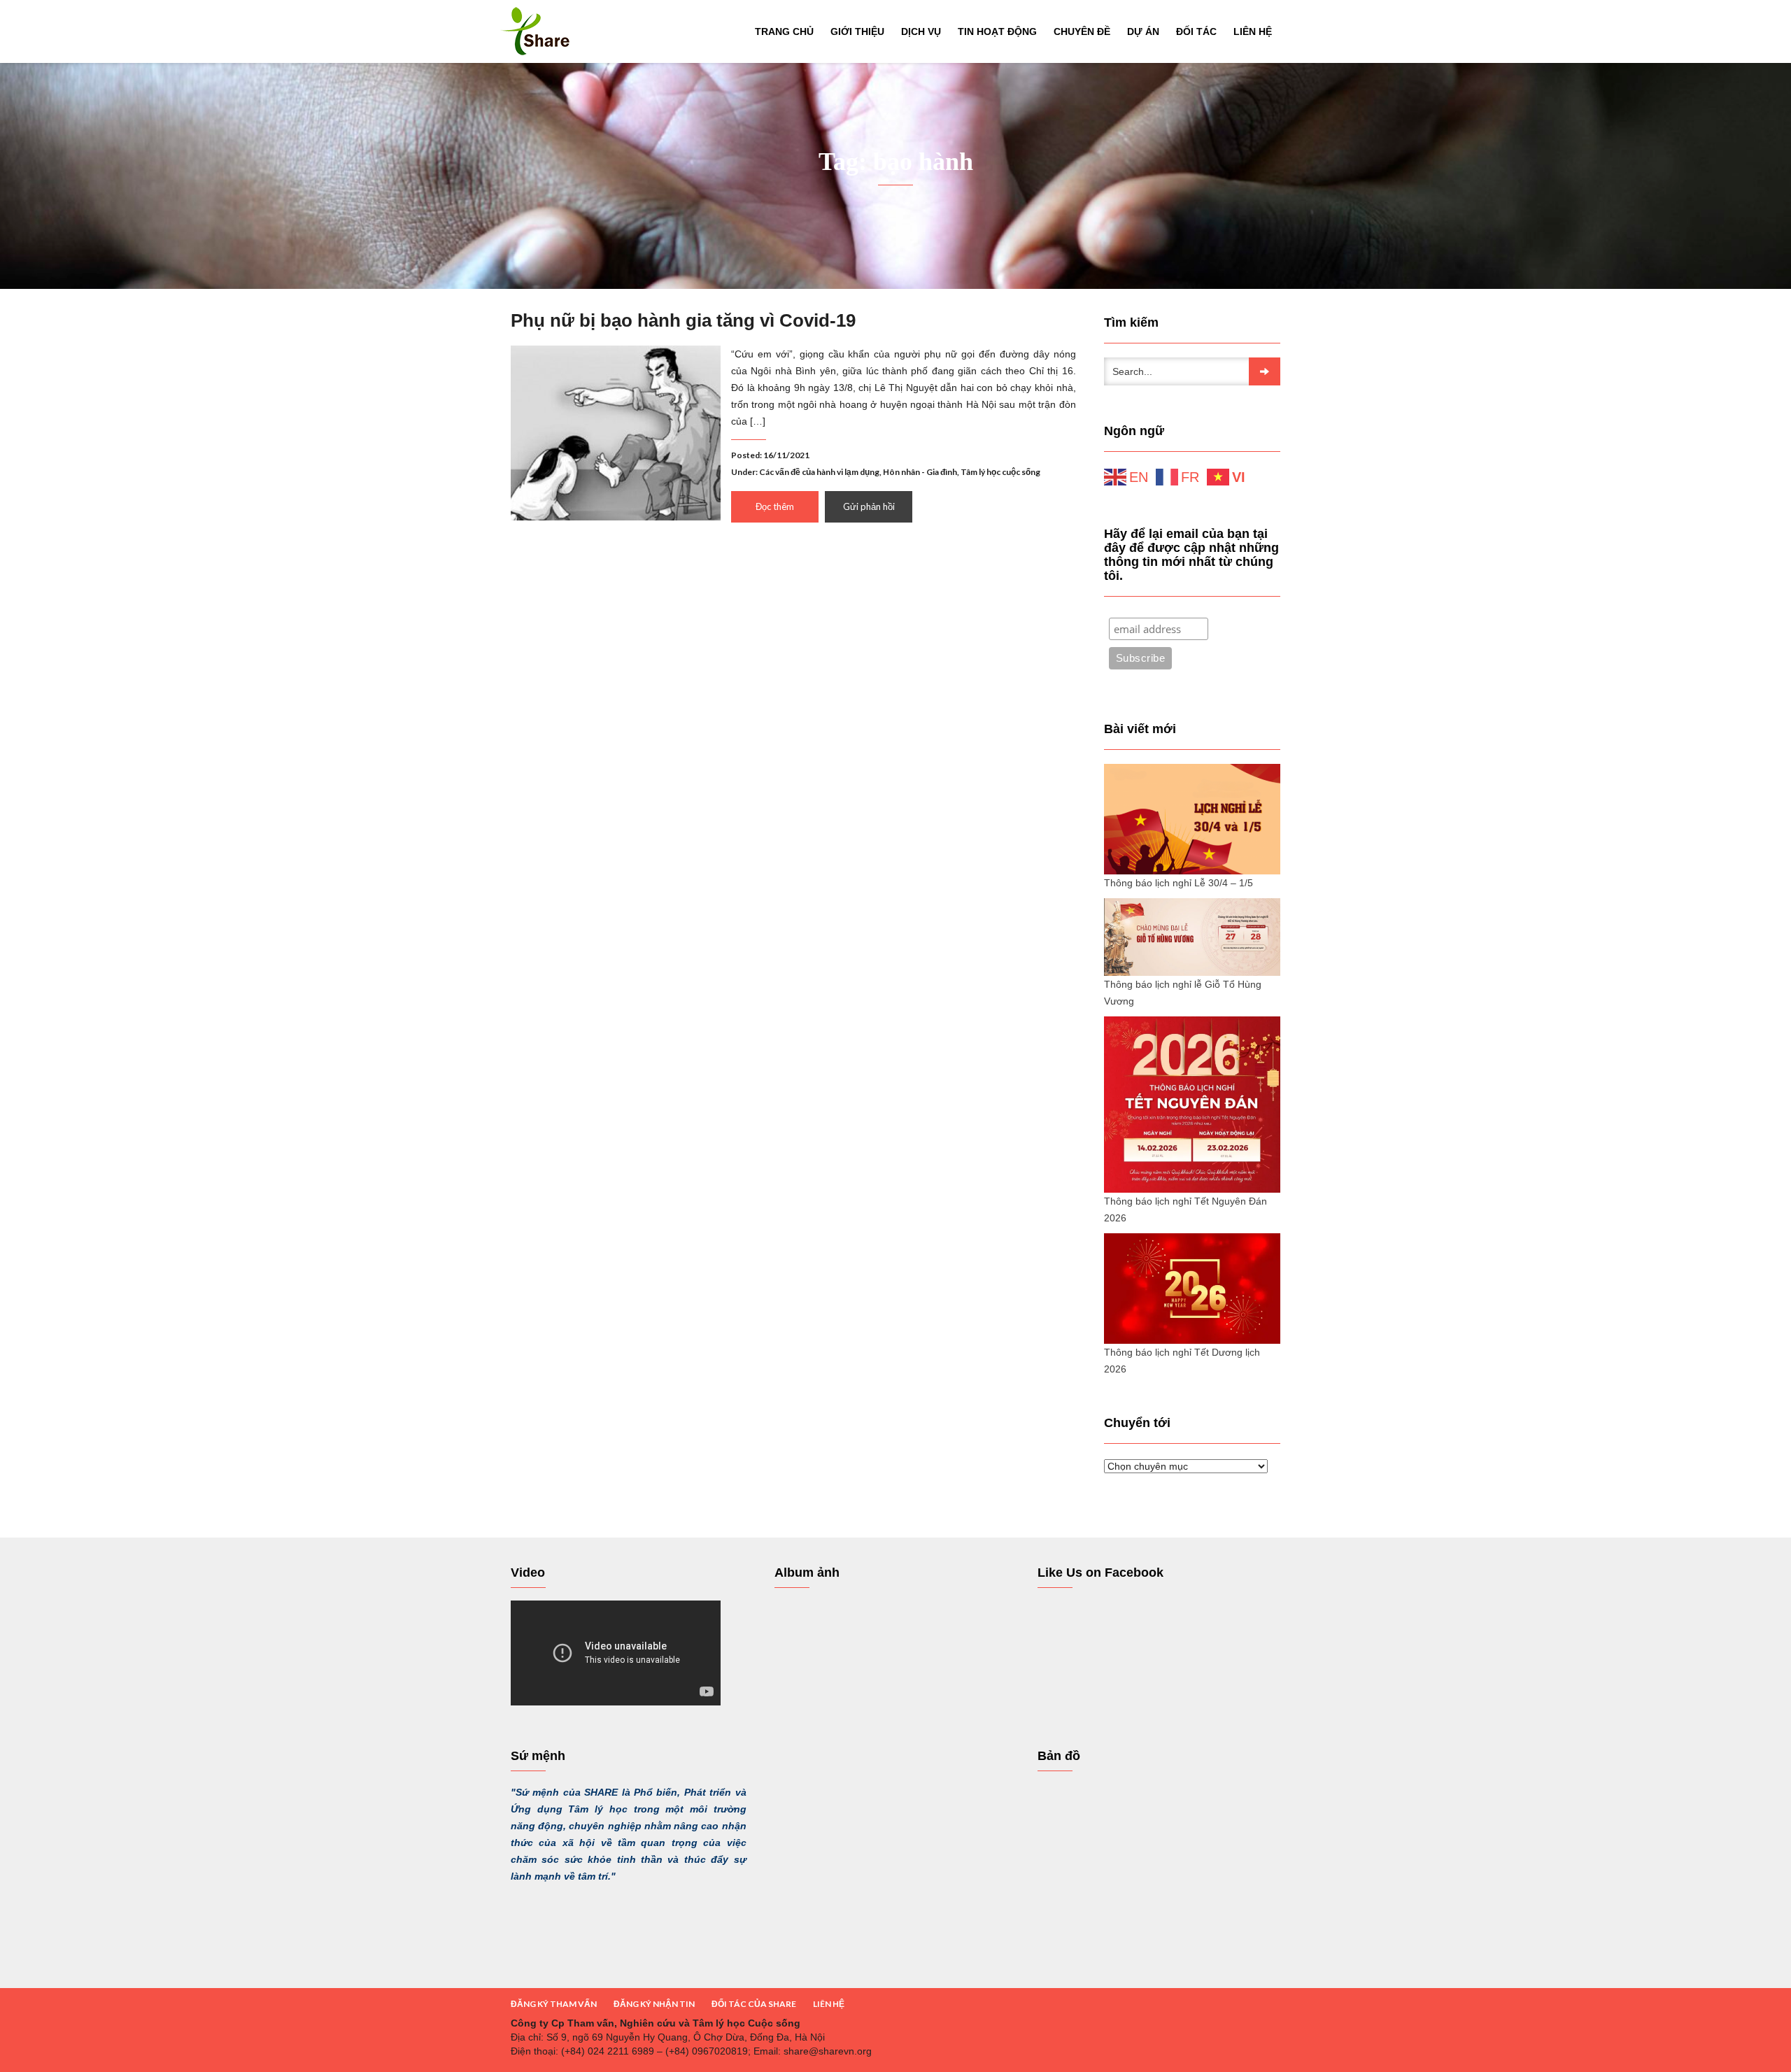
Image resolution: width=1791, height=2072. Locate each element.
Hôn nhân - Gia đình (920, 472)
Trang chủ (784, 31)
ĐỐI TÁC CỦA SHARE (754, 2004)
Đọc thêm (775, 506)
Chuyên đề (1082, 31)
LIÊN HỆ (829, 2004)
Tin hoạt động (997, 31)
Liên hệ (1253, 31)
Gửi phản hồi (869, 506)
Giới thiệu (857, 31)
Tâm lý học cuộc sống (1000, 472)
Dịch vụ (921, 31)
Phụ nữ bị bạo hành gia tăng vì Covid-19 (683, 320)
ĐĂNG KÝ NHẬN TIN (654, 2004)
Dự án (1143, 31)
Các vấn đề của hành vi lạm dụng (819, 472)
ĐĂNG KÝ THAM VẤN (554, 2004)
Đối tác (1196, 31)
